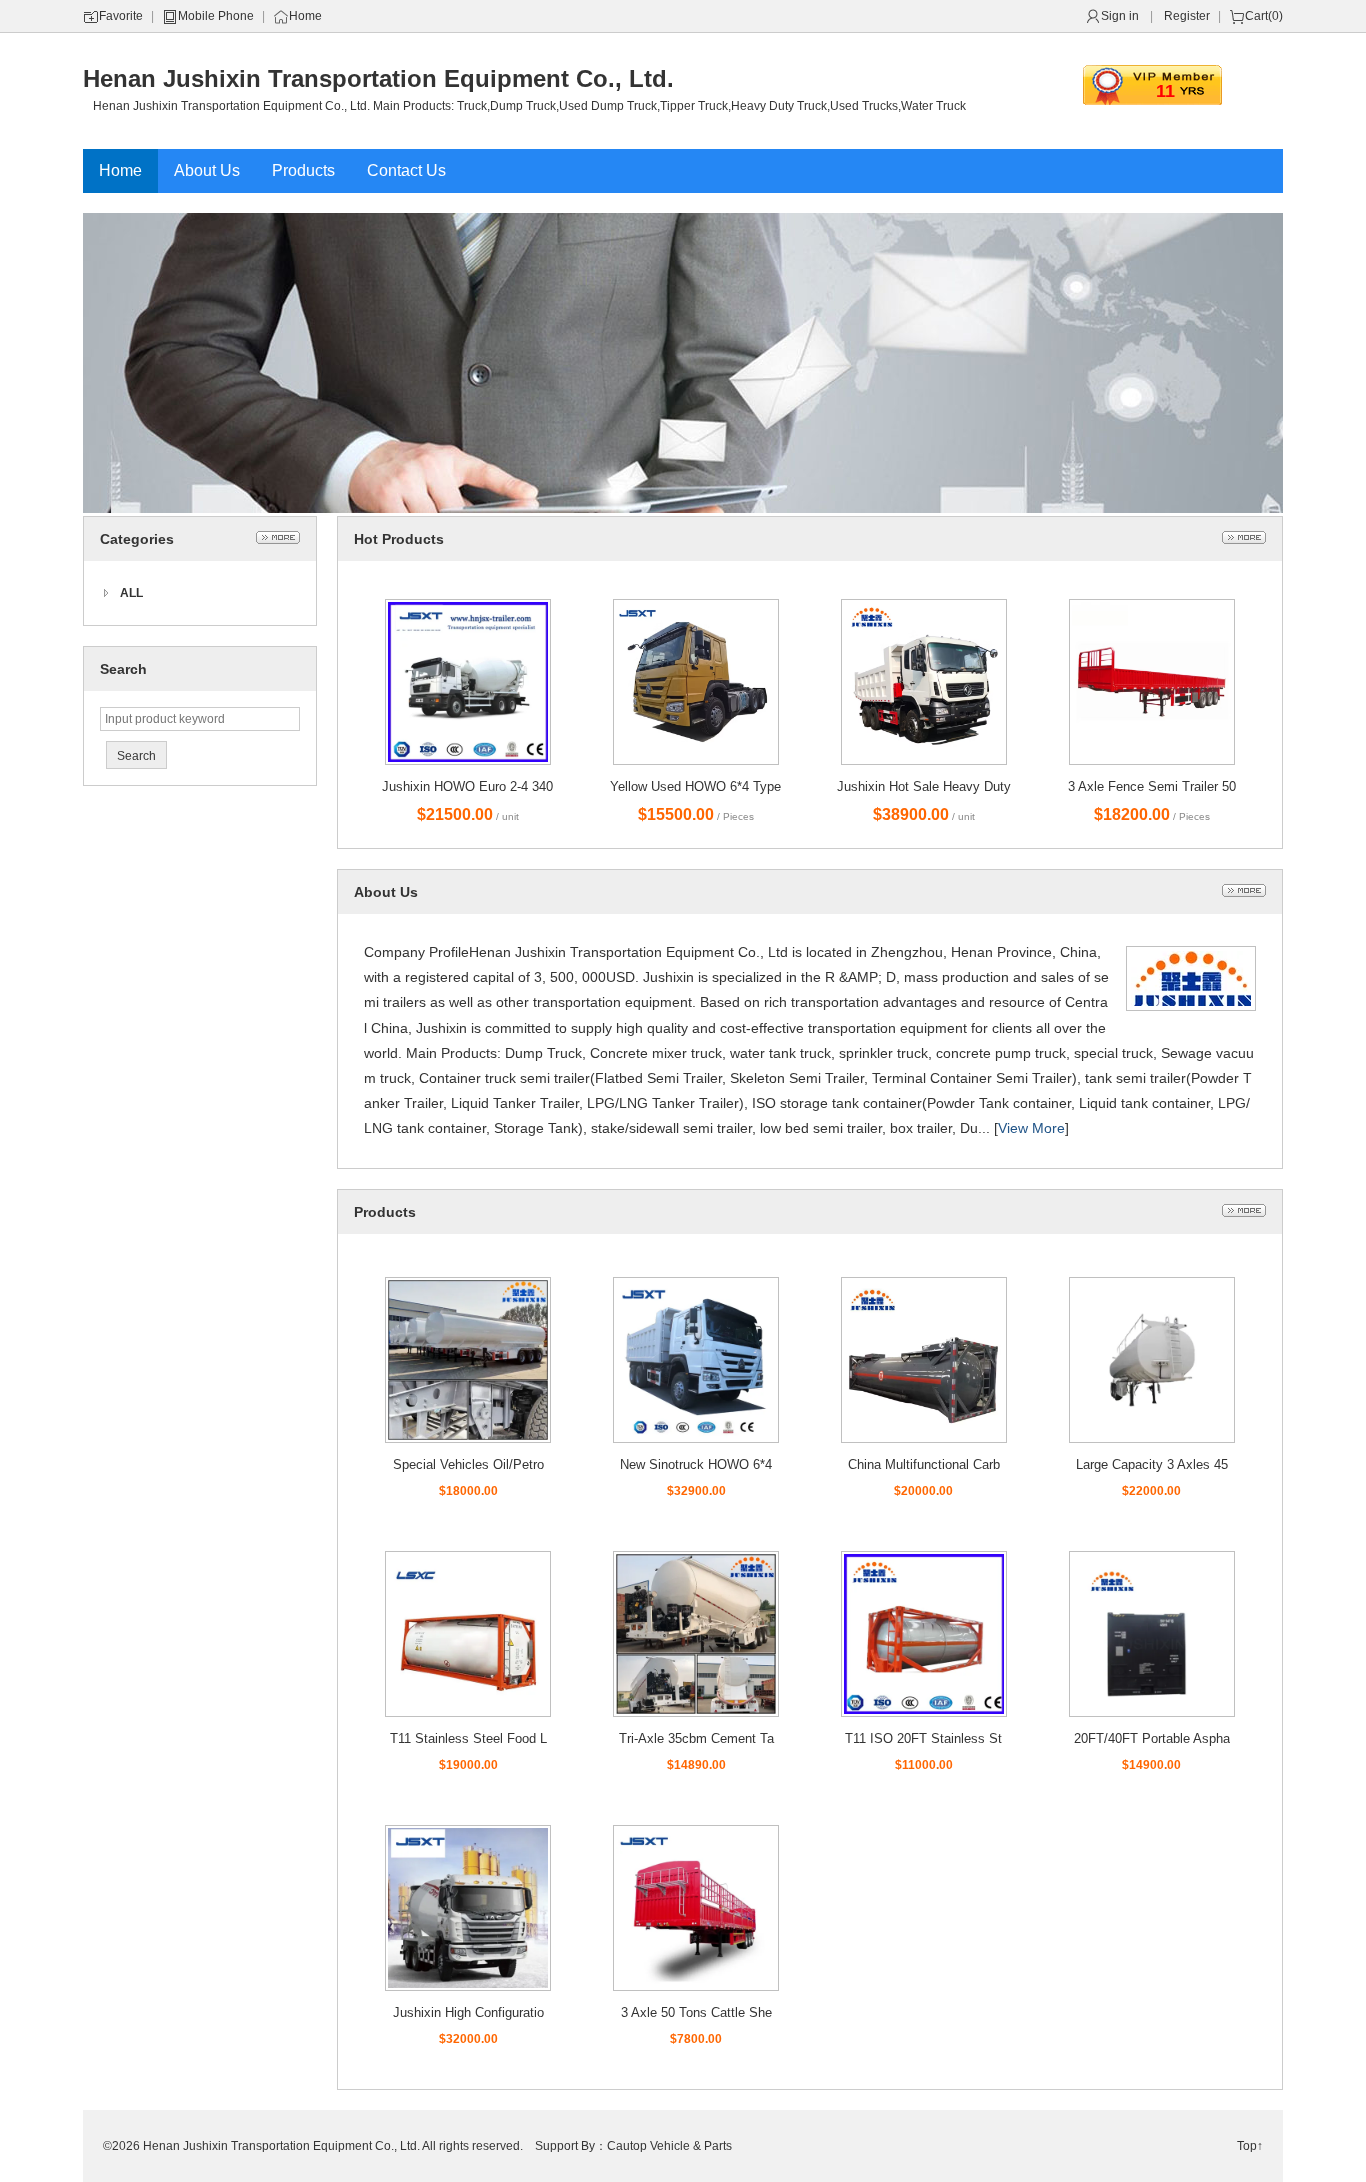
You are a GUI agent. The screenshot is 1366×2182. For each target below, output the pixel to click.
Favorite (121, 16)
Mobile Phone (216, 16)
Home (305, 16)
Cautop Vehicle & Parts (669, 2146)
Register (1187, 16)
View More (1031, 1128)
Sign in (1120, 16)
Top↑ (1250, 2146)
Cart (1256, 16)
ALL (131, 593)
